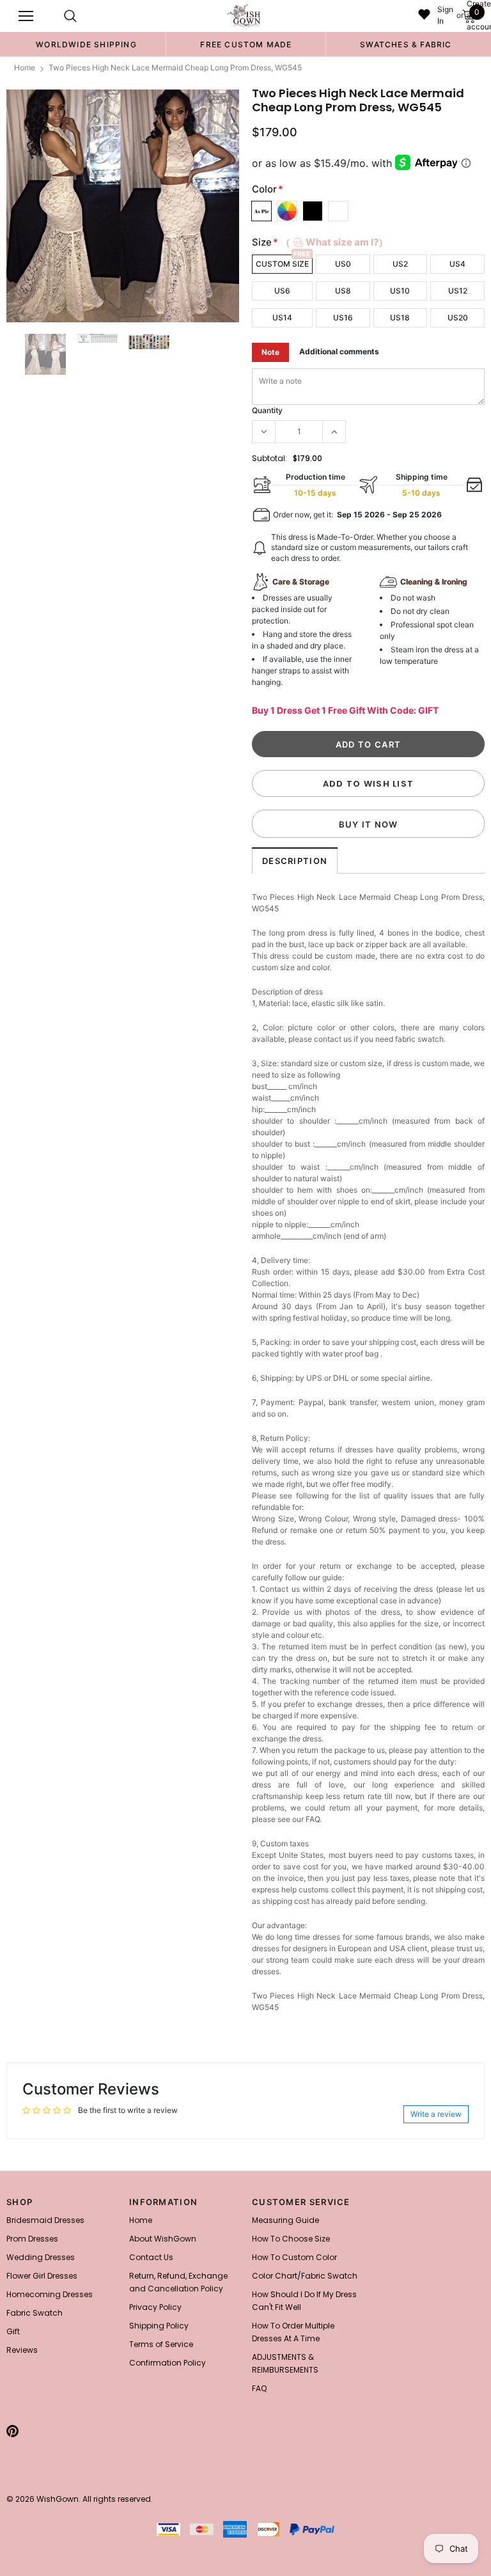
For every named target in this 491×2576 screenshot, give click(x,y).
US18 (400, 318)
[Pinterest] (12, 2431)
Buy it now (369, 824)
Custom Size (282, 264)
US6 (282, 291)
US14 (282, 318)
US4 (457, 264)
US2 (400, 264)
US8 (343, 291)
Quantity (267, 410)
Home (25, 67)
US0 (343, 264)
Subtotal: (269, 458)
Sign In (445, 15)
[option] (86, 44)
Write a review (436, 2114)
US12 (458, 291)
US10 (400, 291)
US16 (343, 318)
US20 (458, 318)
